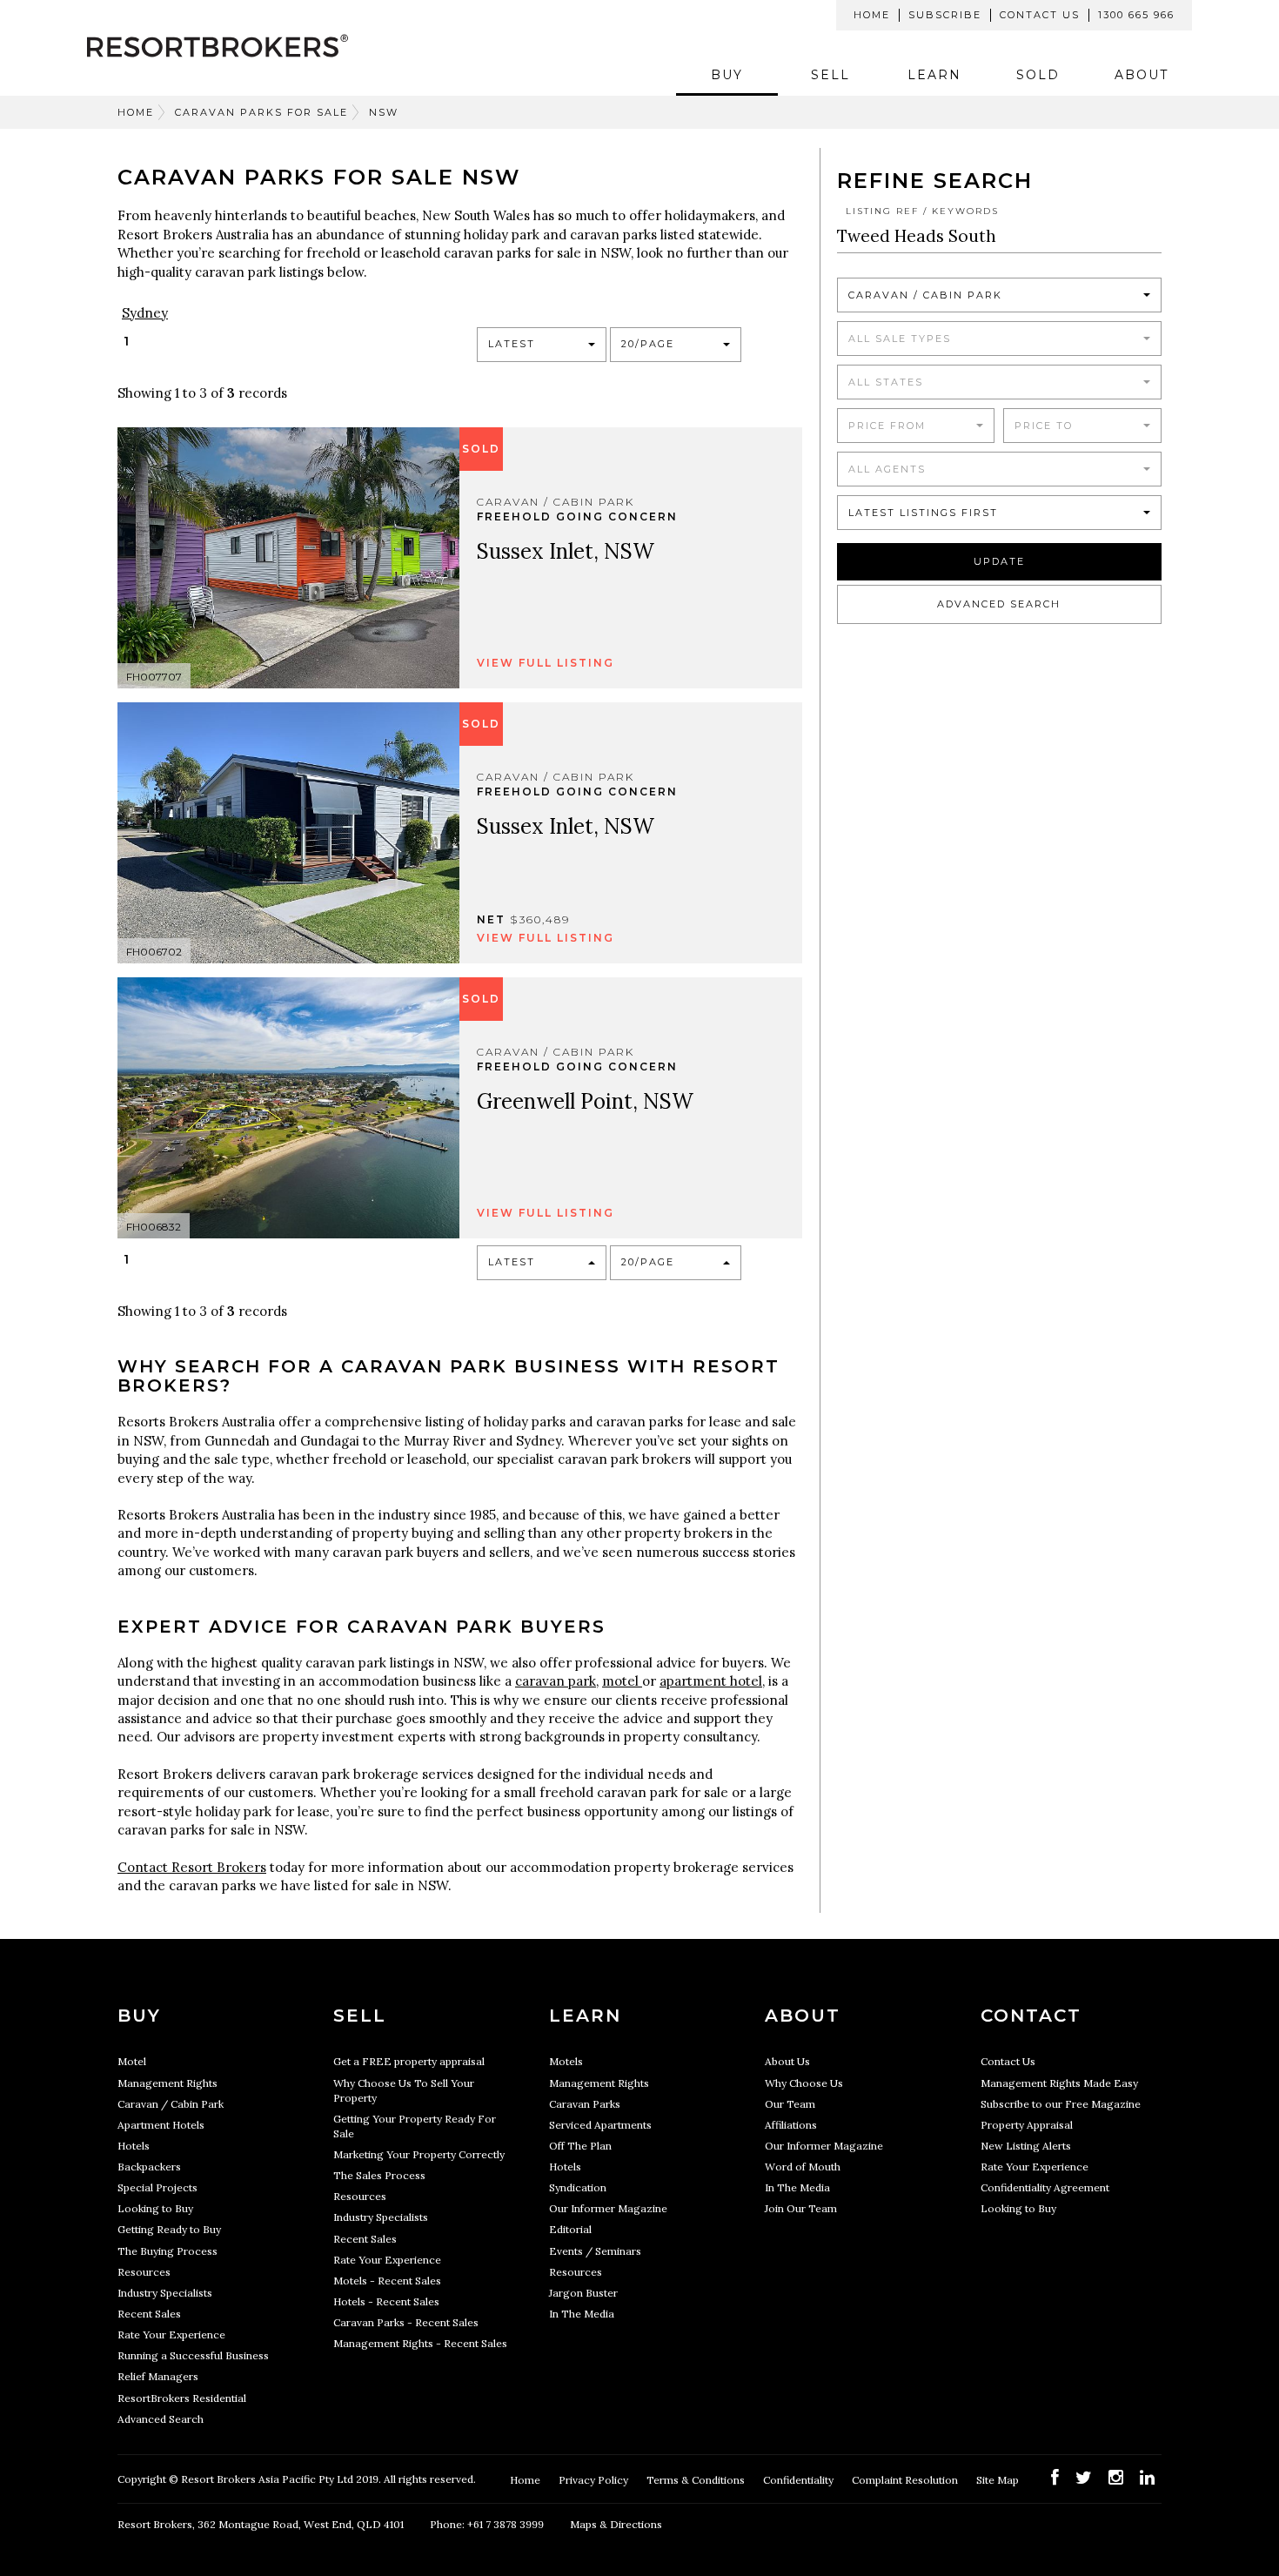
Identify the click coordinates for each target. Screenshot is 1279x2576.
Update (999, 561)
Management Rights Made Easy (1059, 2083)
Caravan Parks (585, 2104)
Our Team (790, 2104)
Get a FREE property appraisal (409, 2061)
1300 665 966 (1136, 15)
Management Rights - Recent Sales (420, 2343)
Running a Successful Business (193, 2355)
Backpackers (149, 2167)
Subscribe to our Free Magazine (1061, 2104)
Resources (144, 2272)
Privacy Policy (595, 2480)
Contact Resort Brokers (192, 1867)
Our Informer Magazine (608, 2208)
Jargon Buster (583, 2293)
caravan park (556, 1681)
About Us (787, 2061)
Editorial (570, 2229)
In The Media (582, 2314)
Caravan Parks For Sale (261, 112)
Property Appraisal (1027, 2125)
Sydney (145, 313)
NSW (384, 112)
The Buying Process (167, 2251)
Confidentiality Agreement (1045, 2187)
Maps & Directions (616, 2524)
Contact (1031, 2016)
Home (872, 15)
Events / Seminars (595, 2251)
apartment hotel (711, 1681)
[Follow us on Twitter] (1084, 2477)
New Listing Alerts (1026, 2146)
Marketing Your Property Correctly (419, 2154)
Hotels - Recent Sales (386, 2301)
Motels (566, 2061)
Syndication (578, 2187)
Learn (934, 75)
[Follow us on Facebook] (1055, 2477)
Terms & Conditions (697, 2480)
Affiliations (791, 2125)
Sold (1038, 75)
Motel (132, 2061)
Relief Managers (158, 2376)
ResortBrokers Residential (182, 2398)
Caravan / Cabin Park (171, 2104)
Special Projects (157, 2187)
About (1142, 75)
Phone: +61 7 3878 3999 (487, 2524)
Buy (727, 75)
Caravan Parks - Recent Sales (406, 2322)
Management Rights (167, 2083)
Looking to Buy (155, 2208)
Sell (830, 75)
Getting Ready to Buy (169, 2229)
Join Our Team (801, 2208)
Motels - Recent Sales (387, 2281)
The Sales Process (379, 2175)
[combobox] (542, 345)
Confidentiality (800, 2480)
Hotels (134, 2146)
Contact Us (1040, 15)
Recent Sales (149, 2314)
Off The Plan (580, 2146)
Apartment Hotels (161, 2125)
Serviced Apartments (600, 2125)
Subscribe (945, 15)
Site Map (999, 2480)
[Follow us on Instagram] (1116, 2477)
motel (622, 1681)
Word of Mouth (803, 2167)
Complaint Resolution (906, 2480)
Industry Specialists (165, 2293)
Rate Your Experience (171, 2334)
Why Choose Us (804, 2083)
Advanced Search (999, 604)
